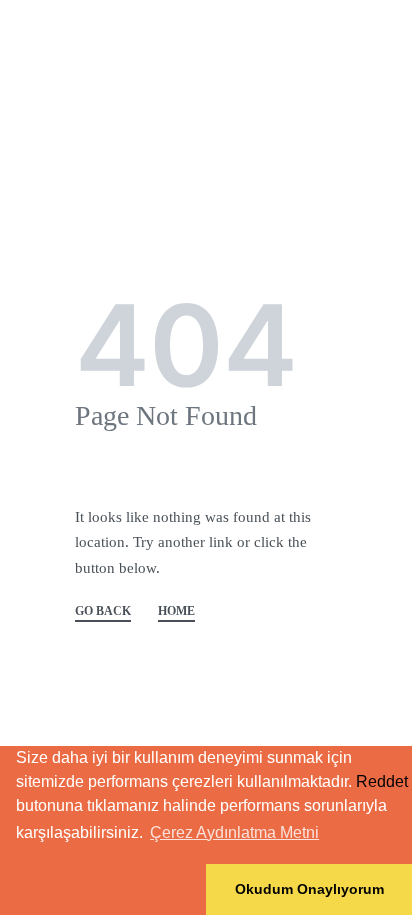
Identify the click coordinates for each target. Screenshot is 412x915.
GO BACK (103, 611)
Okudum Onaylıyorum (309, 889)
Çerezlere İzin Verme (103, 889)
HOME (176, 611)
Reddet (382, 781)
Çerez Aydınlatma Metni (234, 832)
